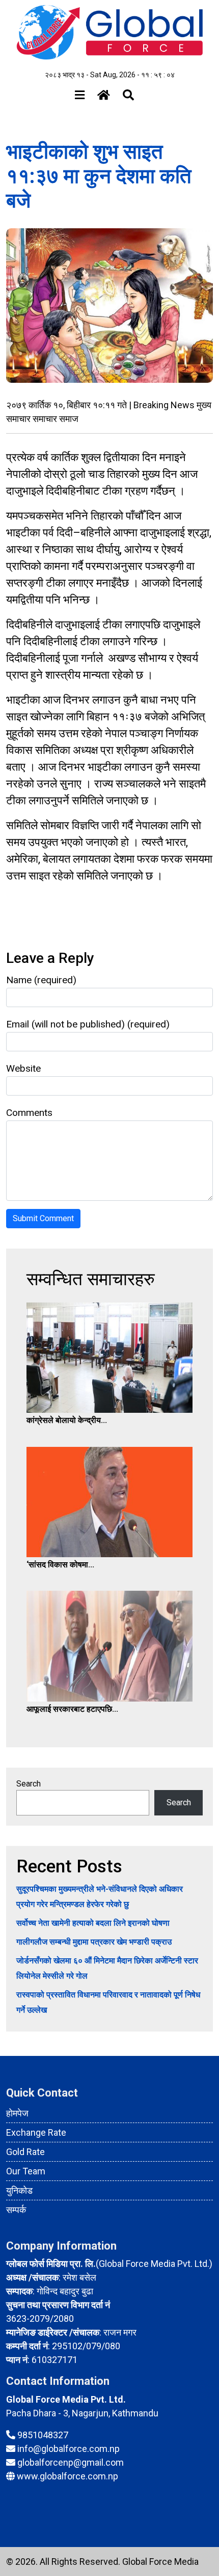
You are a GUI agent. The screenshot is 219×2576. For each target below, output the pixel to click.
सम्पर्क (16, 2210)
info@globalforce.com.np (69, 2449)
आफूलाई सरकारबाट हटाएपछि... (72, 1709)
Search (29, 1784)
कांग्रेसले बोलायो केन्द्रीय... (67, 1420)
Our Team (26, 2171)
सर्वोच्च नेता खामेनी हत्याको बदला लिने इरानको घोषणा (93, 1923)
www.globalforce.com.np (67, 2476)
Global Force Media (160, 2562)
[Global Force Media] (109, 32)
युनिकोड (19, 2190)
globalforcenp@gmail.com (71, 2462)
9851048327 (43, 2435)
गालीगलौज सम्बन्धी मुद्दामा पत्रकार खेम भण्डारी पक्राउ (94, 1942)
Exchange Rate (36, 2132)
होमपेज (17, 2113)
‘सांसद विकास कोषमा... (60, 1565)
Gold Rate (25, 2152)
